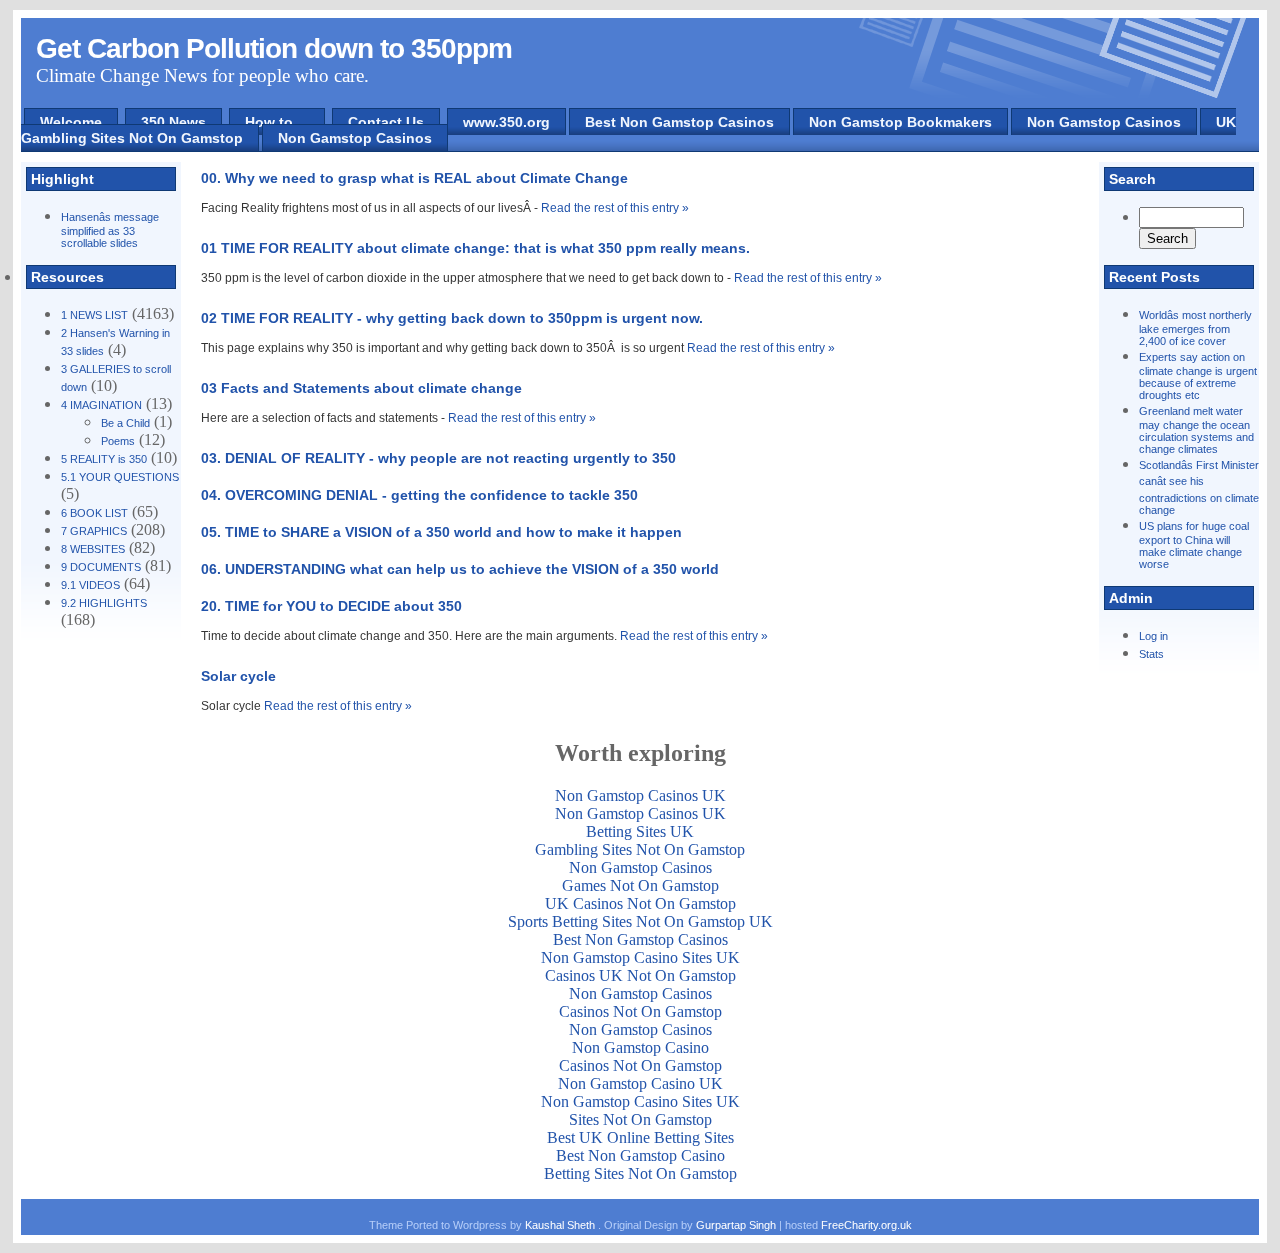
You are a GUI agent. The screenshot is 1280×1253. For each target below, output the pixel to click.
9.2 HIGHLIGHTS (104, 603)
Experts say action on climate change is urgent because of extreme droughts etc (1198, 376)
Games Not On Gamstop (640, 885)
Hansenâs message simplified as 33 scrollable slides (110, 230)
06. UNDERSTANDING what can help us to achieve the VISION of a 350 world (460, 569)
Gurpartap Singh (736, 1225)
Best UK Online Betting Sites (640, 1137)
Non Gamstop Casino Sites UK (640, 957)
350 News (173, 122)
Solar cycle (238, 676)
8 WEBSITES (93, 549)
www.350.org (506, 122)
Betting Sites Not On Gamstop (640, 1173)
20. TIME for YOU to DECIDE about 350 (331, 606)
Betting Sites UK (640, 831)
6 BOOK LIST (94, 513)
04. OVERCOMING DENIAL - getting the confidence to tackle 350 (419, 495)
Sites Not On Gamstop (640, 1119)
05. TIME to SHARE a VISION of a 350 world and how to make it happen (441, 532)
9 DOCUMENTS (101, 567)
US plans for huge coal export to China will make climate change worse (1194, 545)
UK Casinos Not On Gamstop (640, 903)
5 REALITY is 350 (104, 459)
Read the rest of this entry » (615, 208)
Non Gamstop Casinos (1104, 122)
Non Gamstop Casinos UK (640, 795)
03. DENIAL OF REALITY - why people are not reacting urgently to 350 (438, 458)
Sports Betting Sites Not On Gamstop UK (640, 921)
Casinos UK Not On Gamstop (640, 975)
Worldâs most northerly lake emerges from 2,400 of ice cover (1195, 328)
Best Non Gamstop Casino (640, 1155)
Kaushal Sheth (561, 1225)
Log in (1153, 636)
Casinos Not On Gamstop (640, 1011)
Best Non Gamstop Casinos (679, 122)
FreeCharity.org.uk (866, 1225)
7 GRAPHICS (94, 531)
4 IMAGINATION (101, 405)
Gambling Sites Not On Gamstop (640, 849)
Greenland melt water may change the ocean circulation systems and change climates (1196, 430)
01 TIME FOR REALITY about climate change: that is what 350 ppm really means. (475, 248)
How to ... (277, 122)
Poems (118, 441)
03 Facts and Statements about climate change (361, 388)
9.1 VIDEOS (90, 585)
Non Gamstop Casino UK (640, 1083)
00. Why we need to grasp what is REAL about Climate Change (414, 178)
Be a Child (125, 423)
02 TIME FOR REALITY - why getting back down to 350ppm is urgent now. (452, 318)
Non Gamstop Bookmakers (900, 122)
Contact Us (386, 122)
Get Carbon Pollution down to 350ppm (274, 48)
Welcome (71, 122)
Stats (1151, 654)
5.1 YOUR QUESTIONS (120, 477)
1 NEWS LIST (94, 315)
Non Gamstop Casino (640, 1047)
